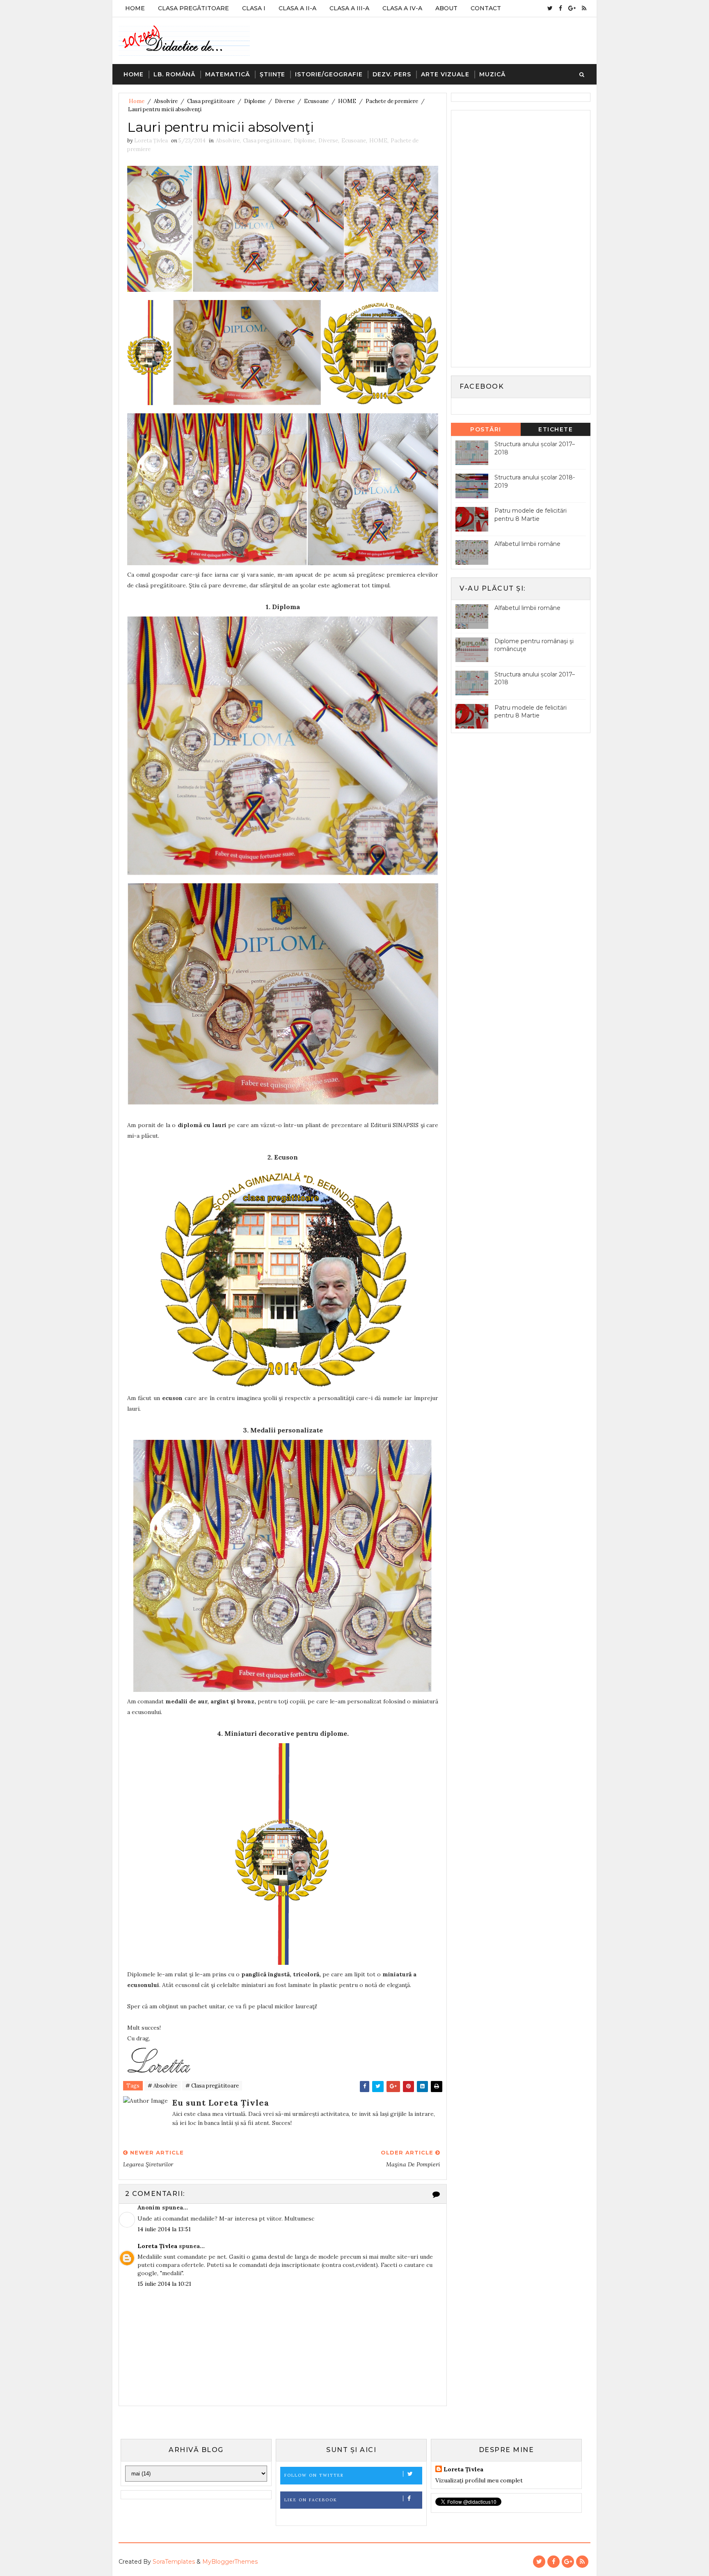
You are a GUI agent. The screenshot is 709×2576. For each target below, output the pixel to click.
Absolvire (166, 101)
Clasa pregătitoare (211, 101)
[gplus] (572, 8)
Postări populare (486, 431)
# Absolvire (162, 2086)
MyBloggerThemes (230, 2562)
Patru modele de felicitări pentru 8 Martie (531, 515)
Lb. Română (174, 74)
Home (135, 8)
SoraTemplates (174, 2562)
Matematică (228, 74)
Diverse (285, 101)
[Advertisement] (517, 238)
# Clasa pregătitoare (212, 2086)
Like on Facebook (311, 2500)
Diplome (255, 101)
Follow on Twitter (314, 2475)
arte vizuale (445, 74)
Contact (486, 8)
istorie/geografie (329, 74)
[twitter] (550, 8)
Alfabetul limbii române (527, 544)
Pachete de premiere (392, 101)
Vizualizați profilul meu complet (479, 2480)
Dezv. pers (392, 74)
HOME (347, 101)
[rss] (584, 8)
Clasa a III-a (349, 8)
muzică (492, 74)
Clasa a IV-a (402, 8)
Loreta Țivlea (157, 2246)
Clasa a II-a (297, 8)
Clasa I (254, 8)
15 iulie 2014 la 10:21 (164, 2284)
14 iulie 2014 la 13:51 (164, 2229)
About (446, 8)
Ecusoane (316, 101)
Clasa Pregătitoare (193, 8)
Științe (272, 74)
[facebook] (560, 8)
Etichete (556, 429)
